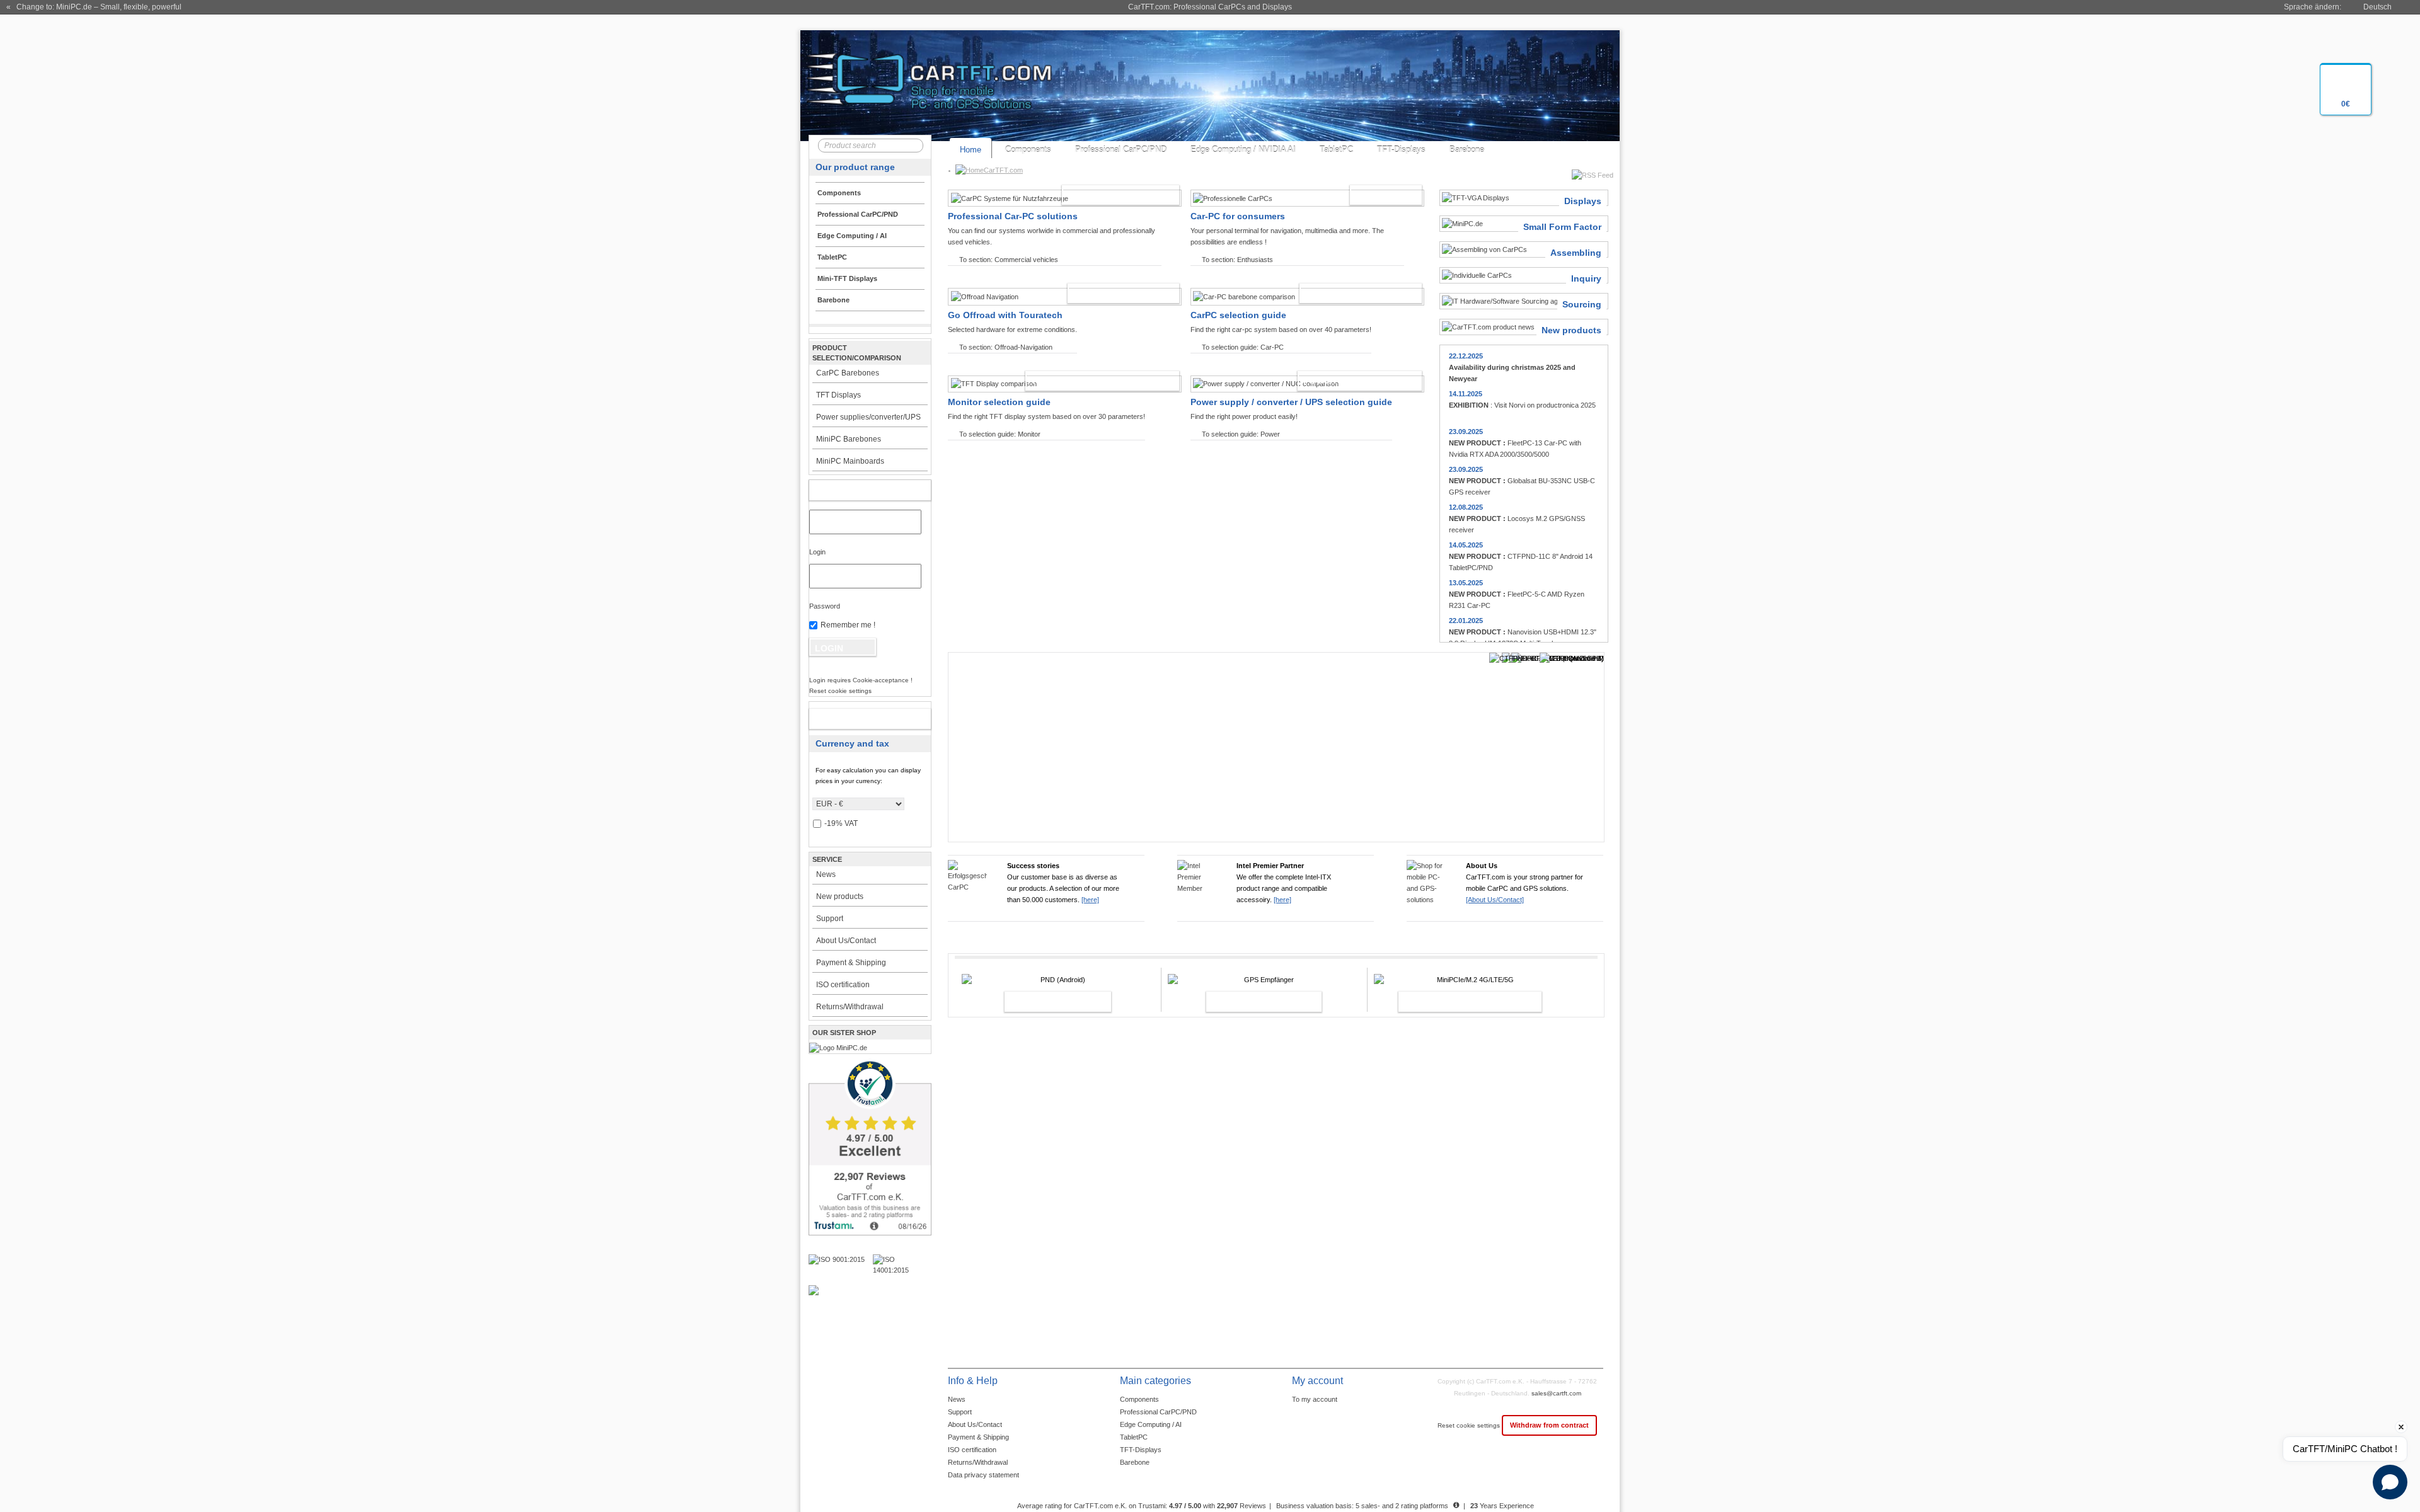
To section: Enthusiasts (1237, 260)
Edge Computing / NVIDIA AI (1243, 150)
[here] (1090, 900)
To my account (1315, 1399)
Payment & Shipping (851, 963)
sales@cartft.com (1556, 1393)
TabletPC (1336, 150)
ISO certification (843, 985)
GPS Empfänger (1250, 1002)
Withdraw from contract (1549, 1425)
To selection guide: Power (1241, 434)
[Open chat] (2390, 1482)
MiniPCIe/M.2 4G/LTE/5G (1456, 1002)
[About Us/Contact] (1495, 900)
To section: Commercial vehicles (1009, 260)
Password (825, 606)
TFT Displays (838, 395)
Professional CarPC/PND (1121, 150)
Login (817, 552)
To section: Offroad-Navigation (1006, 347)
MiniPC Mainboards (850, 461)
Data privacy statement (983, 1475)
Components (1028, 150)
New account (857, 719)
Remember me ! (848, 625)
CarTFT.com (1003, 170)
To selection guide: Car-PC (1243, 347)
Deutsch (2377, 7)
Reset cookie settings (1470, 1425)
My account (857, 490)
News (826, 874)
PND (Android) (1044, 1002)
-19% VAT (841, 823)
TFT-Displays (1401, 150)
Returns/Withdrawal (850, 1007)
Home (971, 150)
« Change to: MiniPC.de (94, 7)
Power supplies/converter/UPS (868, 417)
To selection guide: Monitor (1000, 434)
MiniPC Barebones (849, 439)
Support (830, 919)
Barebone (1467, 150)
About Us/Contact (846, 941)
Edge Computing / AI (1151, 1424)
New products (840, 896)
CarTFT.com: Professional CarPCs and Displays (1210, 7)
